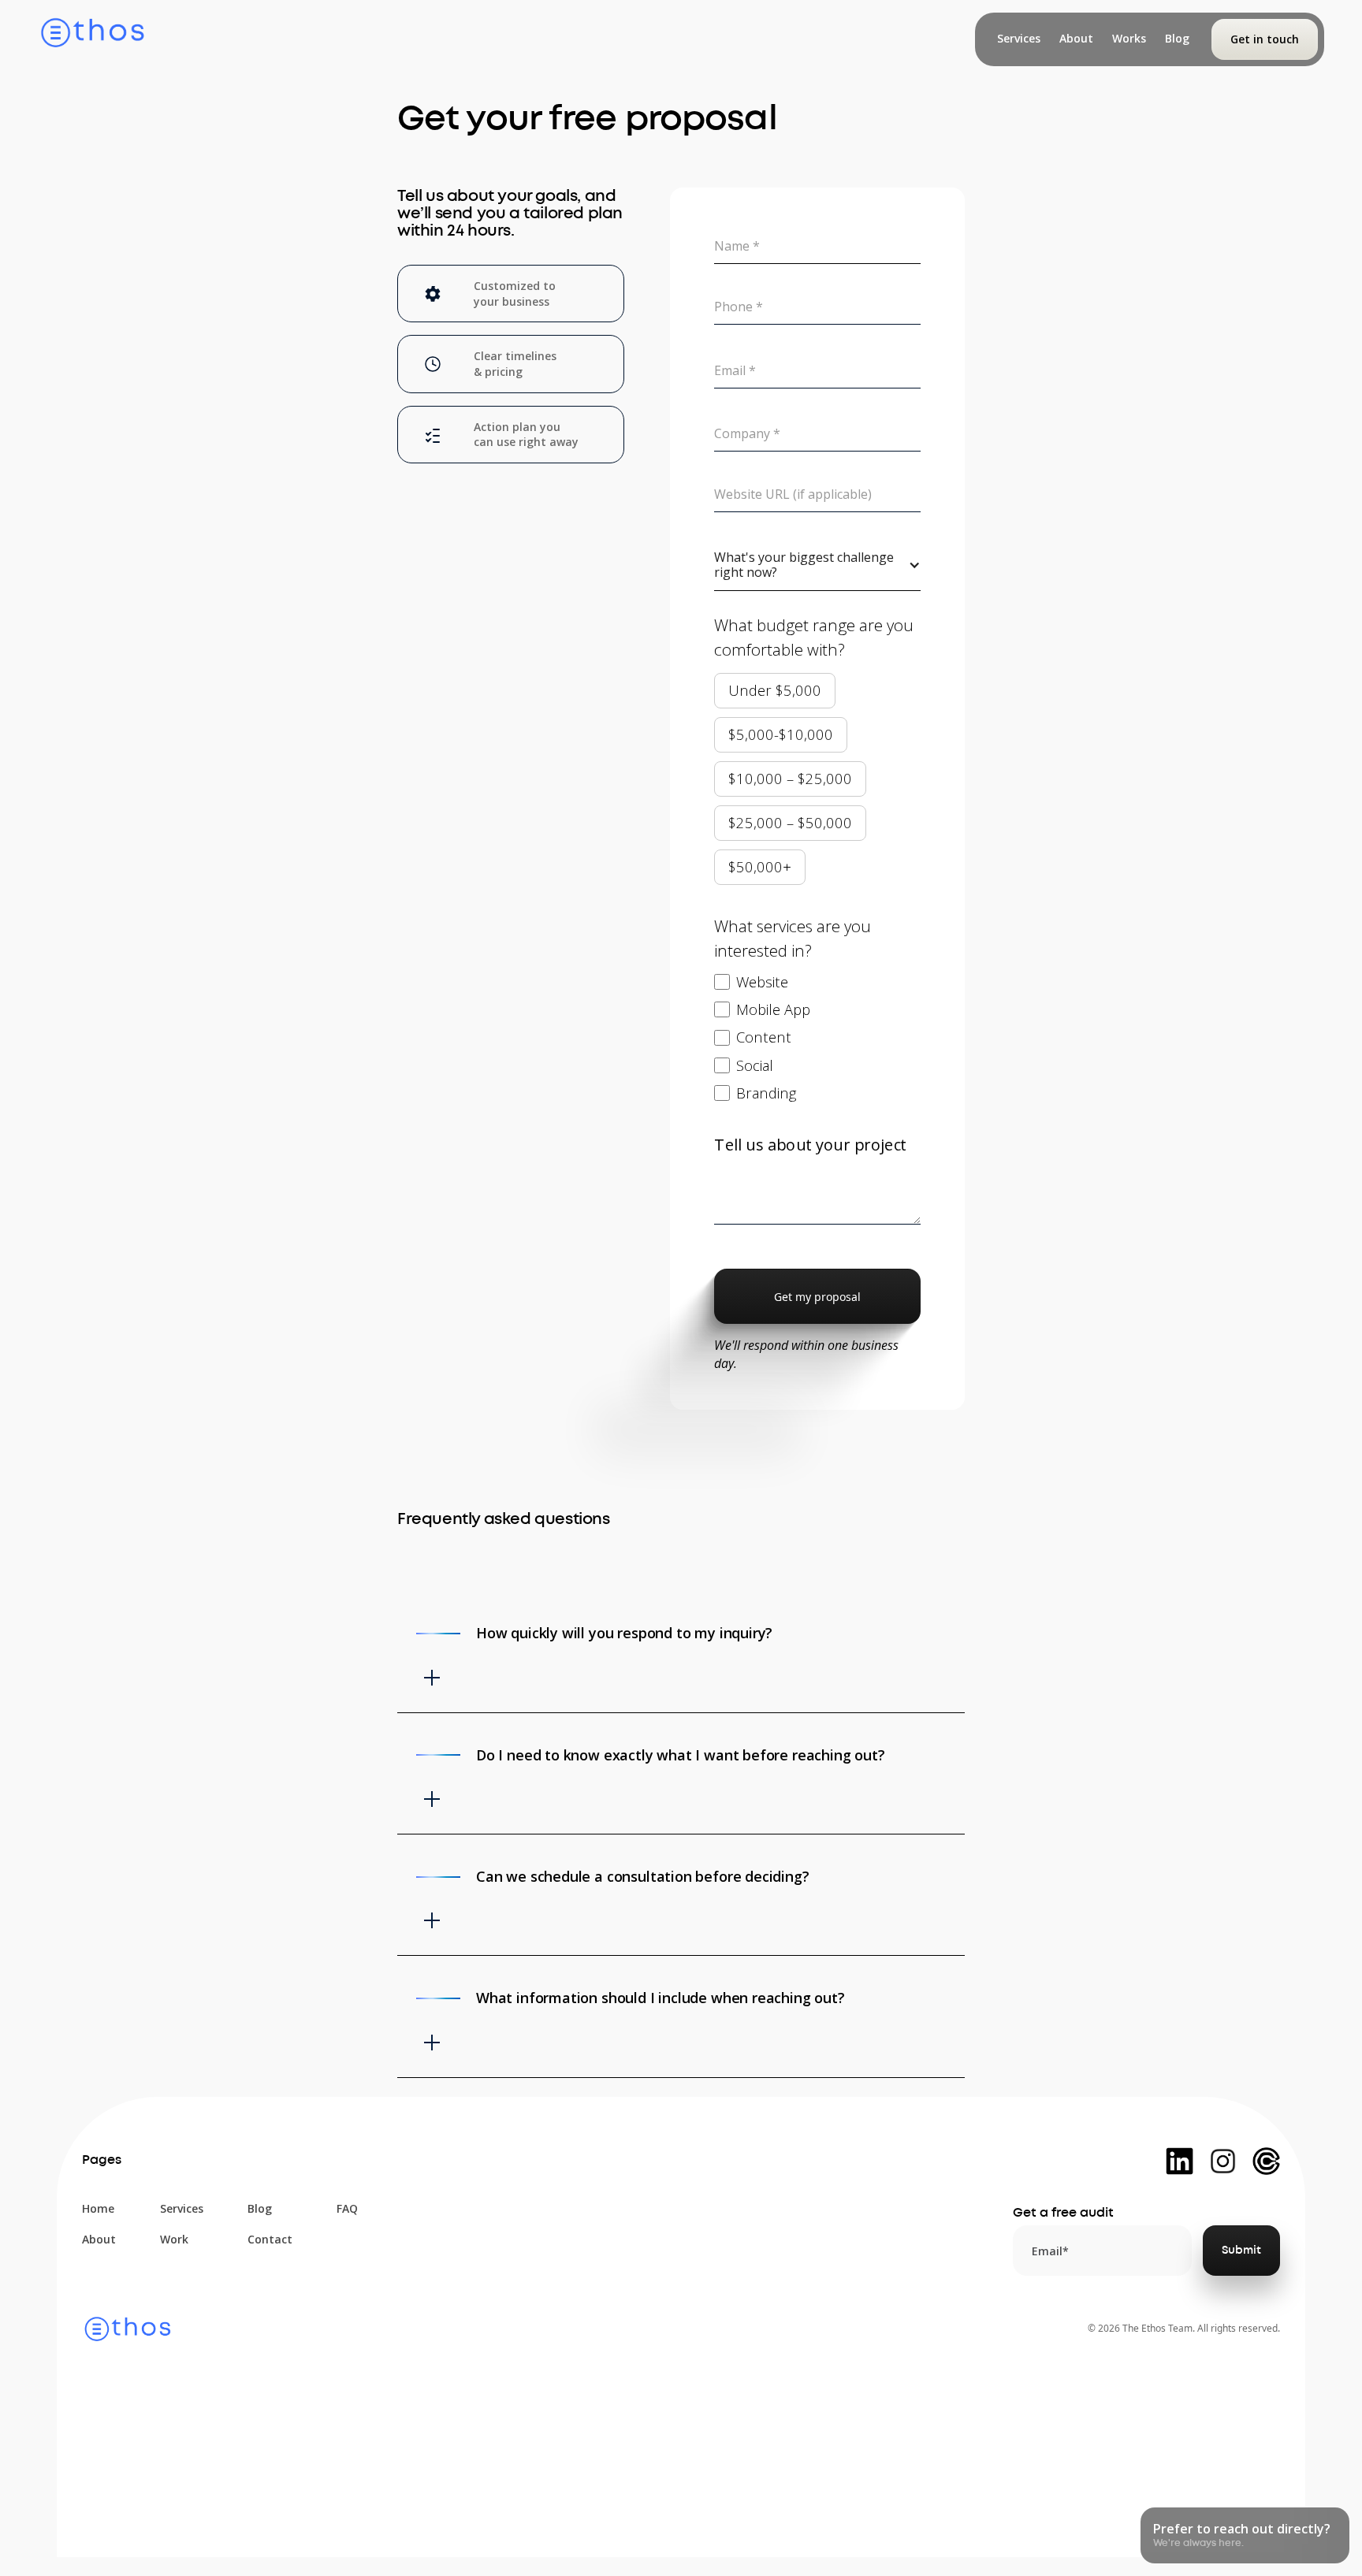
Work (174, 2239)
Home (98, 2208)
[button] (817, 565)
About (99, 2239)
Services (182, 2208)
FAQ (347, 2208)
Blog (260, 2208)
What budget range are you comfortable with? (814, 637)
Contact (270, 2239)
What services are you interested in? (793, 938)
